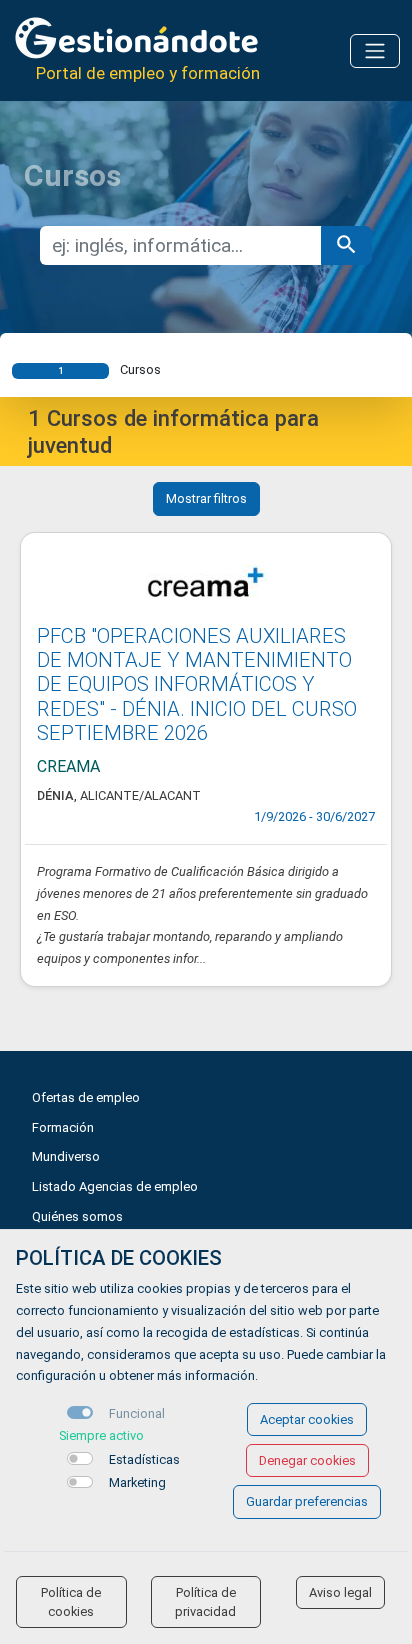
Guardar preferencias (307, 1501)
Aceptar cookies (307, 1419)
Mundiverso (66, 1156)
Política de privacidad (205, 1602)
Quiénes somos (77, 1216)
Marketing (137, 1482)
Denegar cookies (307, 1460)
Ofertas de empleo (86, 1097)
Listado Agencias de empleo (115, 1186)
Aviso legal (340, 1592)
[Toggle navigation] (375, 51)
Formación (63, 1127)
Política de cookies (71, 1602)
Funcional (137, 1413)
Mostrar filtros (206, 498)
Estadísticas (144, 1459)
